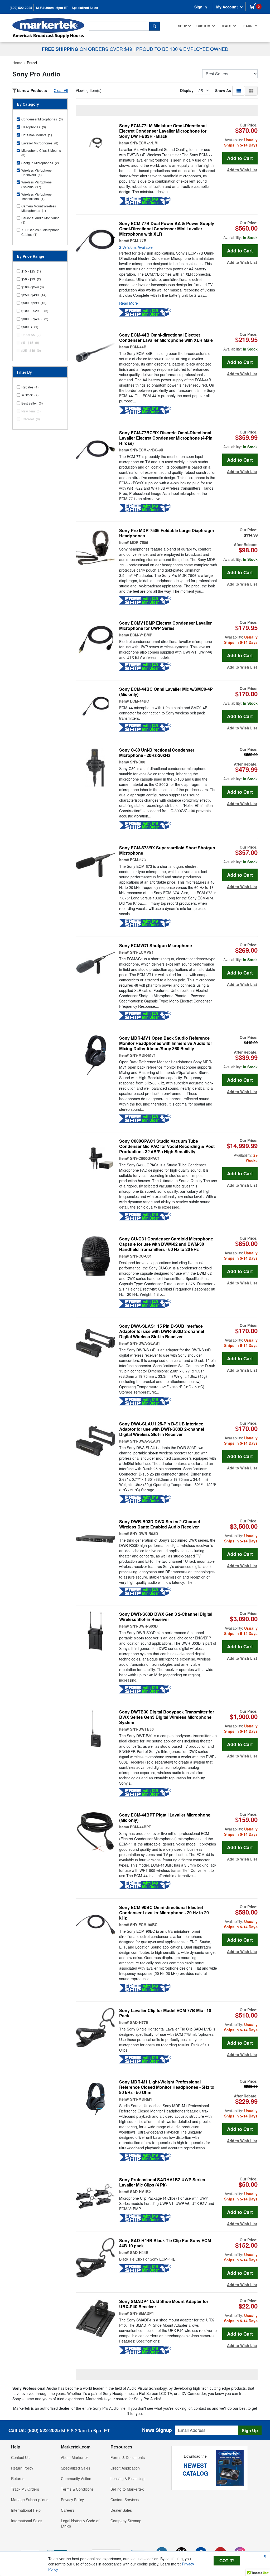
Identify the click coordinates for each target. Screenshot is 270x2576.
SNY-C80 (138, 762)
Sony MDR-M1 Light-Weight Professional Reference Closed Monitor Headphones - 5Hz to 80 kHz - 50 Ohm (167, 2087)
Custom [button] (204, 26)
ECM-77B (138, 241)
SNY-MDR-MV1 (143, 1055)
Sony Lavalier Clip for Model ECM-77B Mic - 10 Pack (165, 2013)
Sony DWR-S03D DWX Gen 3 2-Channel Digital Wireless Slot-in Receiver (166, 1617)
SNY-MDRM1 (141, 2099)
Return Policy (22, 2468)
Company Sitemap (126, 2521)
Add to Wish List (242, 170)
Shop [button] (182, 26)
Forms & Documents (128, 2457)
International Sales (27, 2521)
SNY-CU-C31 (141, 1256)
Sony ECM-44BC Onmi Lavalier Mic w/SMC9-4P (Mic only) (166, 692)
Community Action (76, 2478)
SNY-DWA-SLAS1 (145, 1343)
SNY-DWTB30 (142, 1729)
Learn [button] (247, 26)
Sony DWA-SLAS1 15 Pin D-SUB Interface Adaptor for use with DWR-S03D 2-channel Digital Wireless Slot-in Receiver (162, 1331)
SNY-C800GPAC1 (145, 1158)
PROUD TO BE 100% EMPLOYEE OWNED (182, 49)
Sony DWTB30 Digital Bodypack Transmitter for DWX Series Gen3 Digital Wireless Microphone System (167, 1717)
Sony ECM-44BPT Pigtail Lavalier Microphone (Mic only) (165, 1818)
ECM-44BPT (141, 1827)
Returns (18, 2478)
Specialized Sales (85, 8)
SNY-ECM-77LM (144, 143)
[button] (239, 90)
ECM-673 (138, 860)
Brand (32, 63)
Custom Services (125, 2500)
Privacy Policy (72, 2500)
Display (187, 90)
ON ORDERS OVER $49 (88, 49)
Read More (129, 303)
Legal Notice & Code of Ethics (80, 2523)
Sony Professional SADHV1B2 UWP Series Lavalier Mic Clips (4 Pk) (162, 2182)
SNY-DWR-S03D (144, 1626)
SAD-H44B (139, 2252)
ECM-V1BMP (141, 635)
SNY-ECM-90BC (144, 1925)
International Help (26, 2510)
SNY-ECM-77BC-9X (147, 450)
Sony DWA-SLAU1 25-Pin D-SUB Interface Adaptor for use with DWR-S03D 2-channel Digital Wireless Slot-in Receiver (162, 1429)
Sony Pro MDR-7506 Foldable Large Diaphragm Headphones (167, 533)
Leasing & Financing (127, 2478)
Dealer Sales (121, 2510)
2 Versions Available (136, 247)
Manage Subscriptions (30, 2500)
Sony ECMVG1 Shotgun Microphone (156, 946)
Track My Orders (25, 2489)
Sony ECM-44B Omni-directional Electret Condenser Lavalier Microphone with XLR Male (166, 338)
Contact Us (20, 2457)
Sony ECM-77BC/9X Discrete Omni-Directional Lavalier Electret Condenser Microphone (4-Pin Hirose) (166, 438)
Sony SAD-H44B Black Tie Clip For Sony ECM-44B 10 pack (166, 2243)
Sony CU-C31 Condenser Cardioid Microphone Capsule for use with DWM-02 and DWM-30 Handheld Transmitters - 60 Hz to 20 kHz (166, 1244)
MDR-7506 (139, 542)
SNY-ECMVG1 (142, 952)
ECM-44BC (139, 701)
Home (17, 63)
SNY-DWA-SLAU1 (145, 1441)
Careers (68, 2510)
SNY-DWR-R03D (144, 1533)
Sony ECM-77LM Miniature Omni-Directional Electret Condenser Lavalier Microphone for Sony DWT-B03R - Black (163, 131)
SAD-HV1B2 (140, 2192)
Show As (223, 90)
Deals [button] (226, 26)
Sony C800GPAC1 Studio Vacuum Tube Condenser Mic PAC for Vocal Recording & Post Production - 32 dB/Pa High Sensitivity (167, 1146)
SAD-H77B (139, 2022)
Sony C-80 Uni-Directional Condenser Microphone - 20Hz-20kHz (157, 753)
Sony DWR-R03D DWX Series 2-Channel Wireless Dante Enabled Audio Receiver (160, 1524)
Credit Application (125, 2468)
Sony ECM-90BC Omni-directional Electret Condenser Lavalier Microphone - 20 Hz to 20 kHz (164, 1913)
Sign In (201, 7)
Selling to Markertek (127, 2489)
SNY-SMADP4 (142, 2313)
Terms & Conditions (77, 2489)
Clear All (61, 90)
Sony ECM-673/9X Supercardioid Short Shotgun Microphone (167, 850)
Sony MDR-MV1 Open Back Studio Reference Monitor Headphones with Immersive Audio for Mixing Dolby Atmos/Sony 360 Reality (166, 1043)
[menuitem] (185, 26)
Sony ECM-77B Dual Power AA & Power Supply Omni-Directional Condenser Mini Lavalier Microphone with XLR (167, 229)
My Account (228, 7)
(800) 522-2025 (21, 8)
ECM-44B (138, 347)
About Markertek (75, 2457)
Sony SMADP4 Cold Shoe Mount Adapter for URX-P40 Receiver (164, 2304)
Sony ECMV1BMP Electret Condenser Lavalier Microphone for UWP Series (165, 626)
